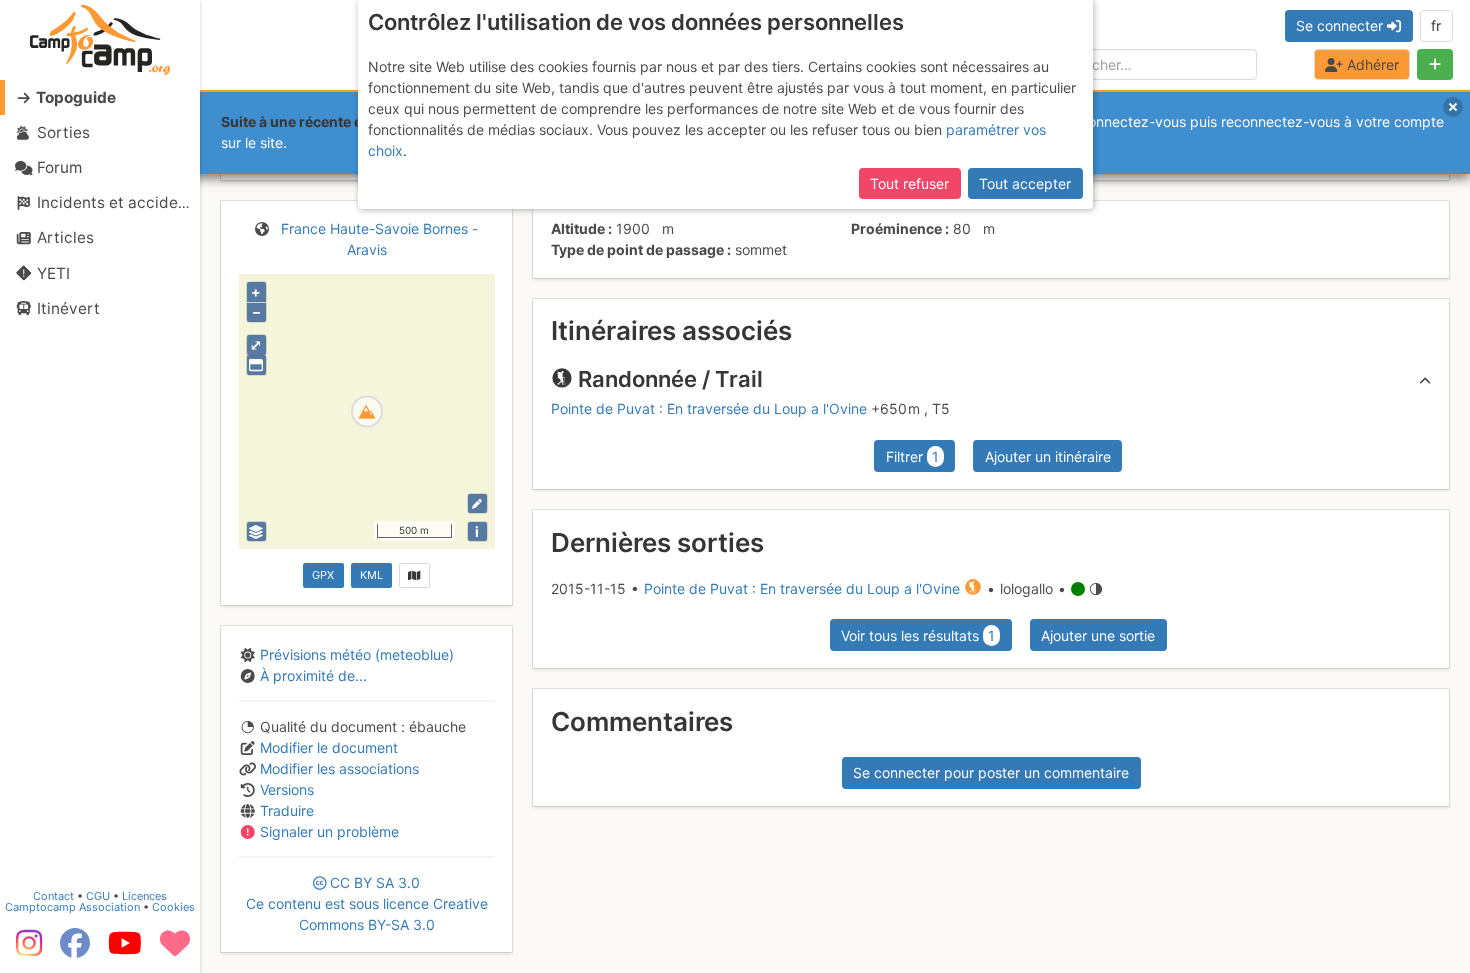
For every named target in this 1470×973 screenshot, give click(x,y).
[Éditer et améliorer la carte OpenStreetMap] (477, 503)
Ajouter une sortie (1098, 635)
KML (371, 575)
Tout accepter (1025, 183)
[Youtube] (125, 950)
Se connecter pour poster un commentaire (991, 772)
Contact (53, 896)
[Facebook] (75, 950)
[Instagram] (25, 950)
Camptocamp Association (72, 907)
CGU (98, 896)
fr (1436, 25)
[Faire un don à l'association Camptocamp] (175, 950)
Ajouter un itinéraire (1048, 456)
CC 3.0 (367, 903)
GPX (323, 575)
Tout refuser (909, 183)
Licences (144, 896)
